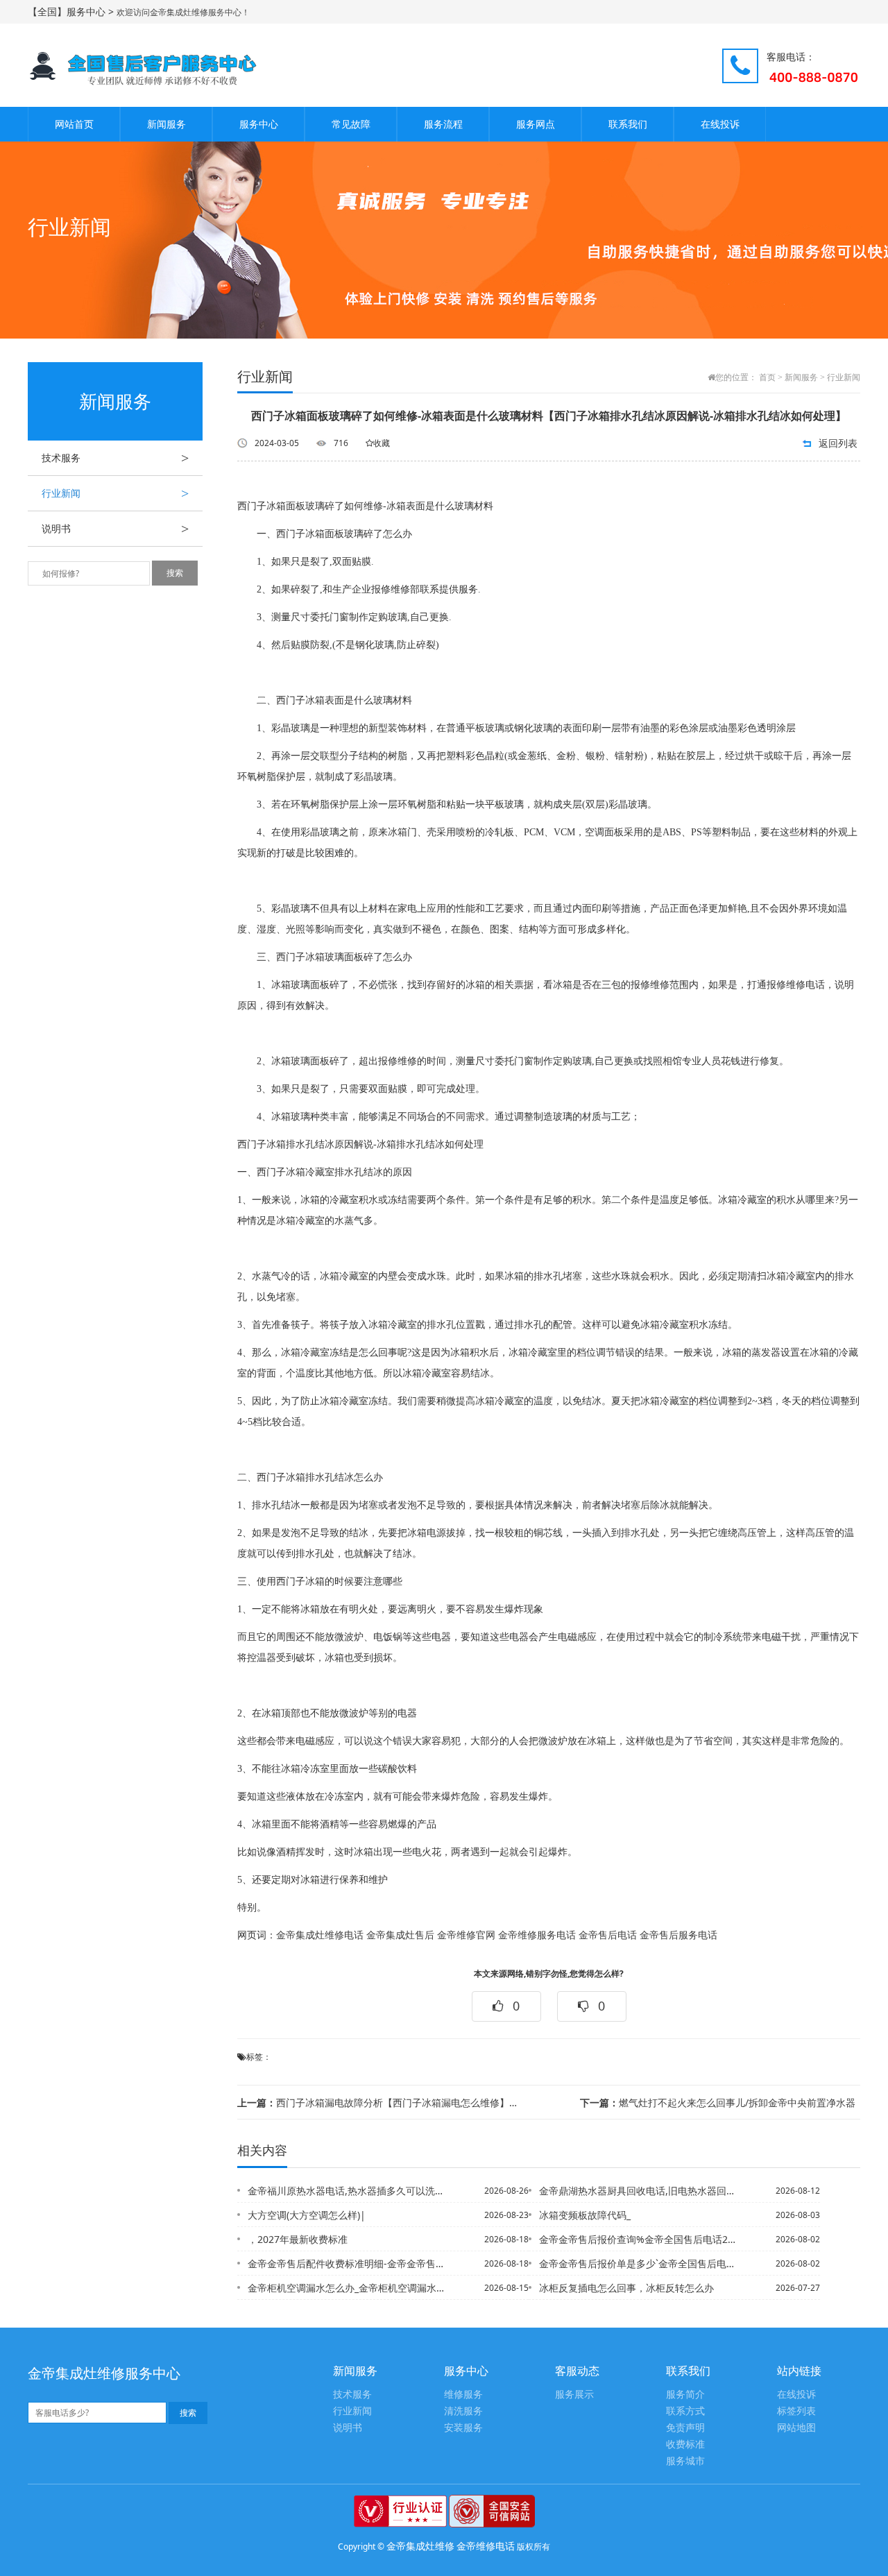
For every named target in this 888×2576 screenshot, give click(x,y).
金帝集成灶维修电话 (320, 1935)
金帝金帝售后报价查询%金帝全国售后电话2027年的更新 (638, 2239)
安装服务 (463, 2428)
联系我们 (628, 124)
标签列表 (796, 2411)
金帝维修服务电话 (537, 1935)
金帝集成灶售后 (400, 1935)
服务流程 (443, 124)
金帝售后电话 (608, 1935)
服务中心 (259, 124)
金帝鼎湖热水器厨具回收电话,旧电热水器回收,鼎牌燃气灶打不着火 (638, 2191)
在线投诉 (720, 124)
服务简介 (685, 2395)
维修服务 (463, 2395)
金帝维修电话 (486, 2546)
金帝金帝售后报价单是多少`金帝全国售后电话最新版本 (638, 2263)
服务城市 (685, 2461)
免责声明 (685, 2428)
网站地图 (796, 2428)
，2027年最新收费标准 (298, 2239)
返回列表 (838, 443)
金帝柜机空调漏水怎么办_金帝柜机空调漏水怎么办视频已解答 (346, 2288)
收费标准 (685, 2445)
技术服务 (115, 458)
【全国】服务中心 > (72, 11)
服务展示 (574, 2395)
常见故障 (351, 124)
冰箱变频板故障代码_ (585, 2215)
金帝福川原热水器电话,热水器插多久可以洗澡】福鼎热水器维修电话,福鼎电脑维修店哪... (346, 2191)
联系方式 (685, 2411)
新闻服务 (166, 124)
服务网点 (536, 124)
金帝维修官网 (466, 1935)
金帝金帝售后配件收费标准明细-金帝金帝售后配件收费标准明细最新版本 (346, 2263)
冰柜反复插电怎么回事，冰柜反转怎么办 (626, 2288)
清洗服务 (463, 2411)
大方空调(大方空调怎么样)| (307, 2215)
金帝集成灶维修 (420, 2546)
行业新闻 (115, 493)
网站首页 (74, 124)
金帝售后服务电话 (678, 1935)
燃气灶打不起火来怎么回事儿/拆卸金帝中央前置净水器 (718, 2102)
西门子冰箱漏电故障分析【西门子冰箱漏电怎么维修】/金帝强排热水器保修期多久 (377, 2102)
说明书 (115, 529)
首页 (767, 377)
